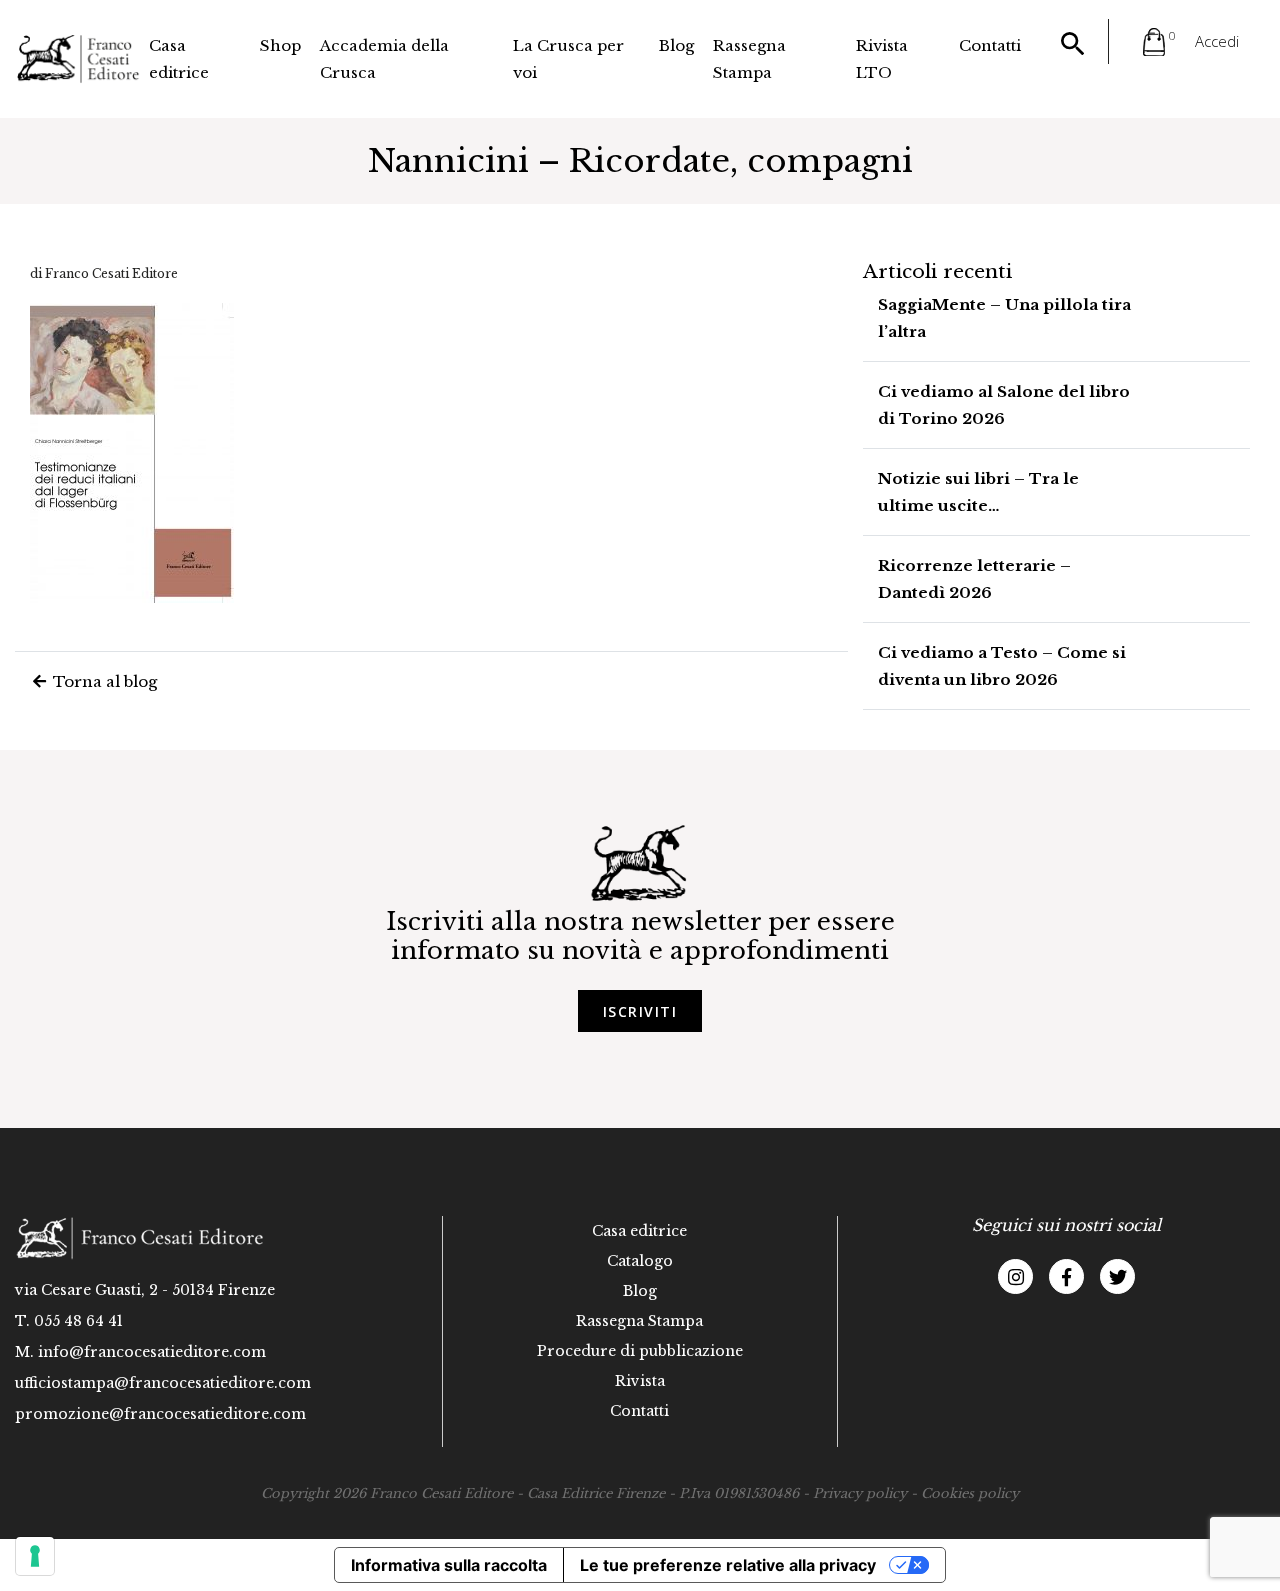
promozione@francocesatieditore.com (160, 1414)
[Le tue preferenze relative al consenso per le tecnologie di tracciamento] (35, 1556)
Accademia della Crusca (384, 59)
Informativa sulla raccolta (449, 1565)
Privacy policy (860, 1493)
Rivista (640, 1381)
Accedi (1217, 41)
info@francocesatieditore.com (152, 1352)
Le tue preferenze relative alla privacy (728, 1565)
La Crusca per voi (568, 59)
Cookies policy (970, 1493)
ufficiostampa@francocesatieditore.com (163, 1383)
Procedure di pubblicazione (640, 1351)
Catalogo (640, 1261)
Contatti (990, 45)
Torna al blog (103, 681)
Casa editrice (179, 59)
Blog (676, 45)
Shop (280, 45)
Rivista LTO (882, 59)
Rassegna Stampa (749, 59)
